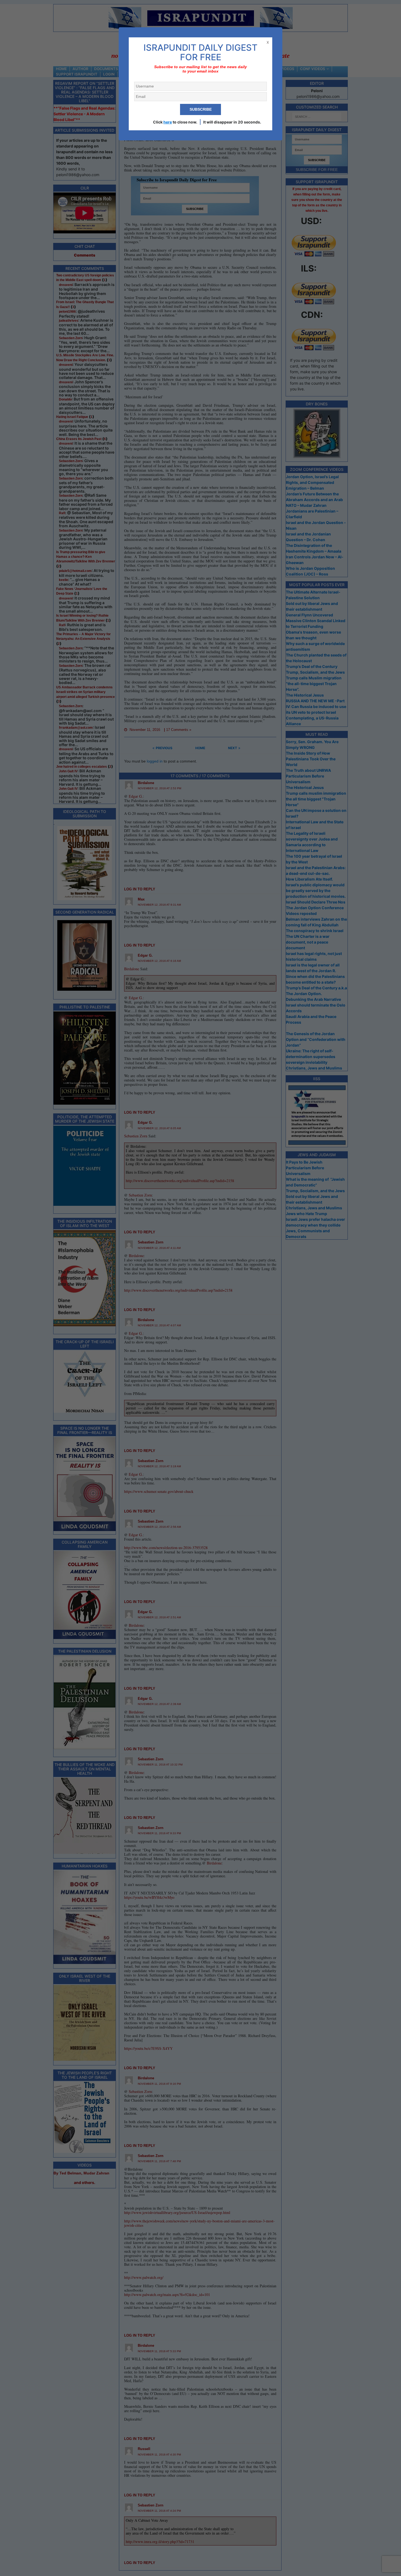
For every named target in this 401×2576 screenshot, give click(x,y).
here (168, 122)
